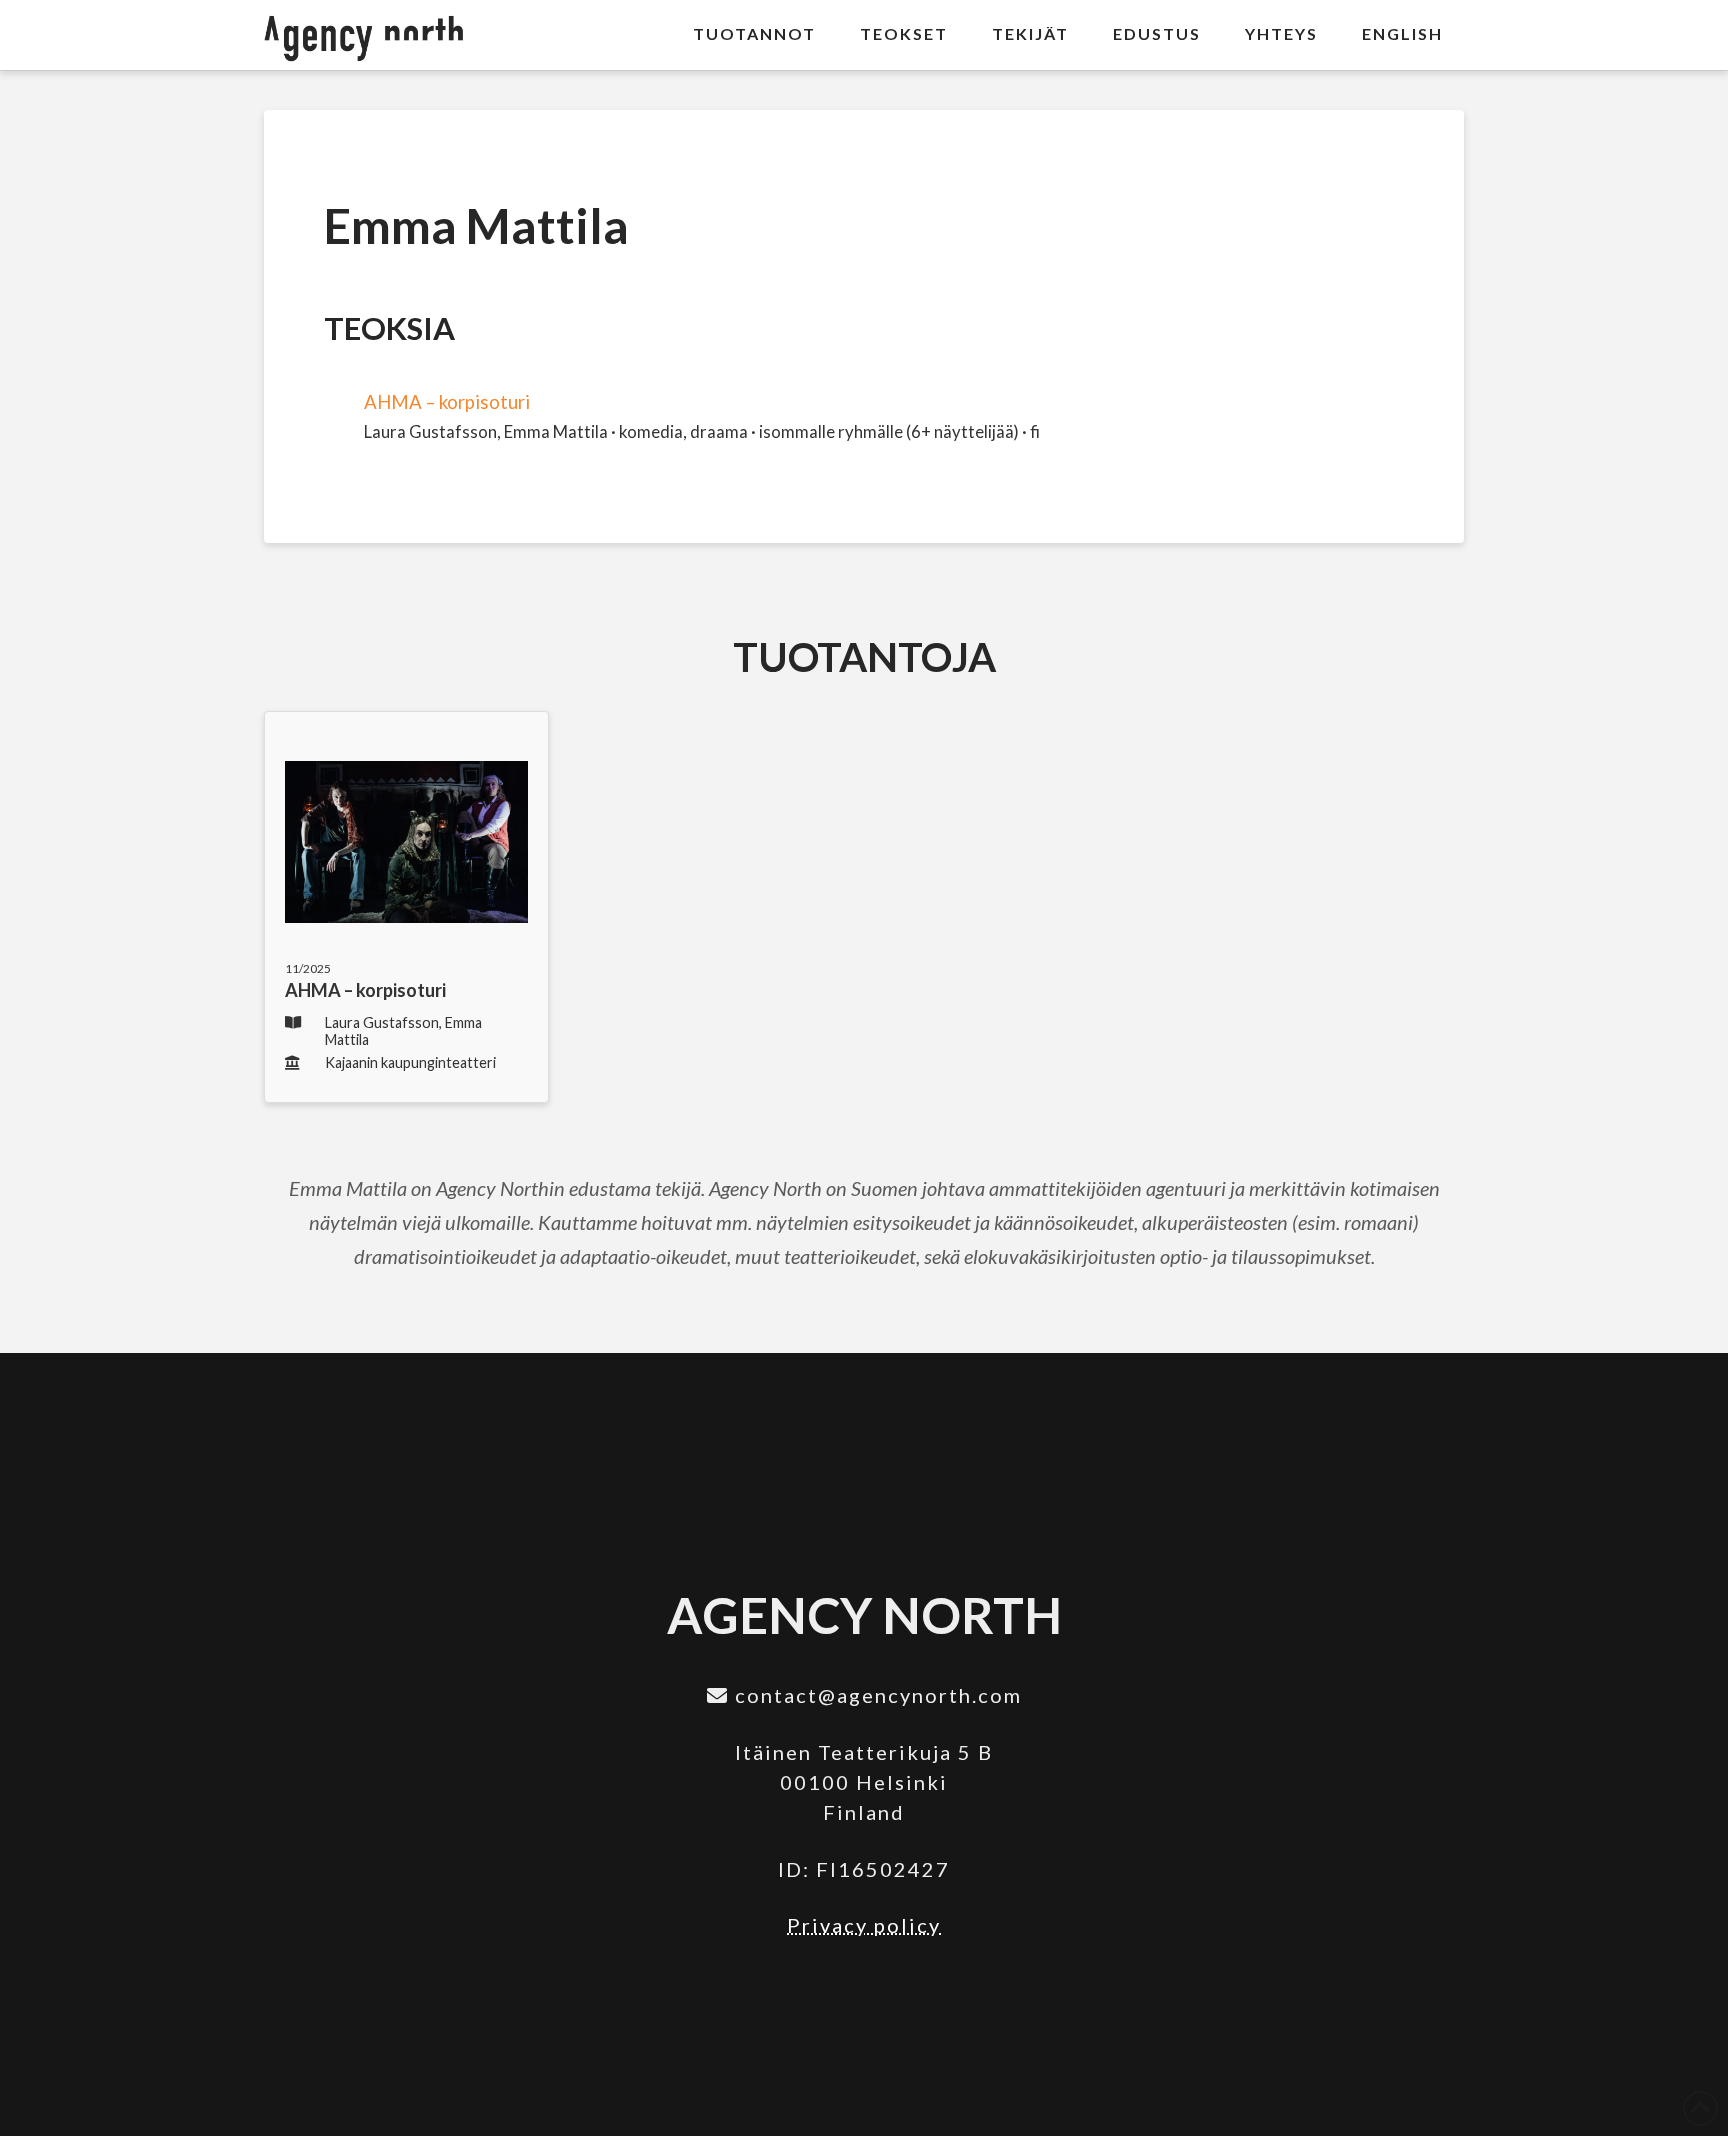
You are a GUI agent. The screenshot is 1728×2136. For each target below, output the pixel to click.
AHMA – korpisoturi (447, 402)
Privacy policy (864, 1925)
